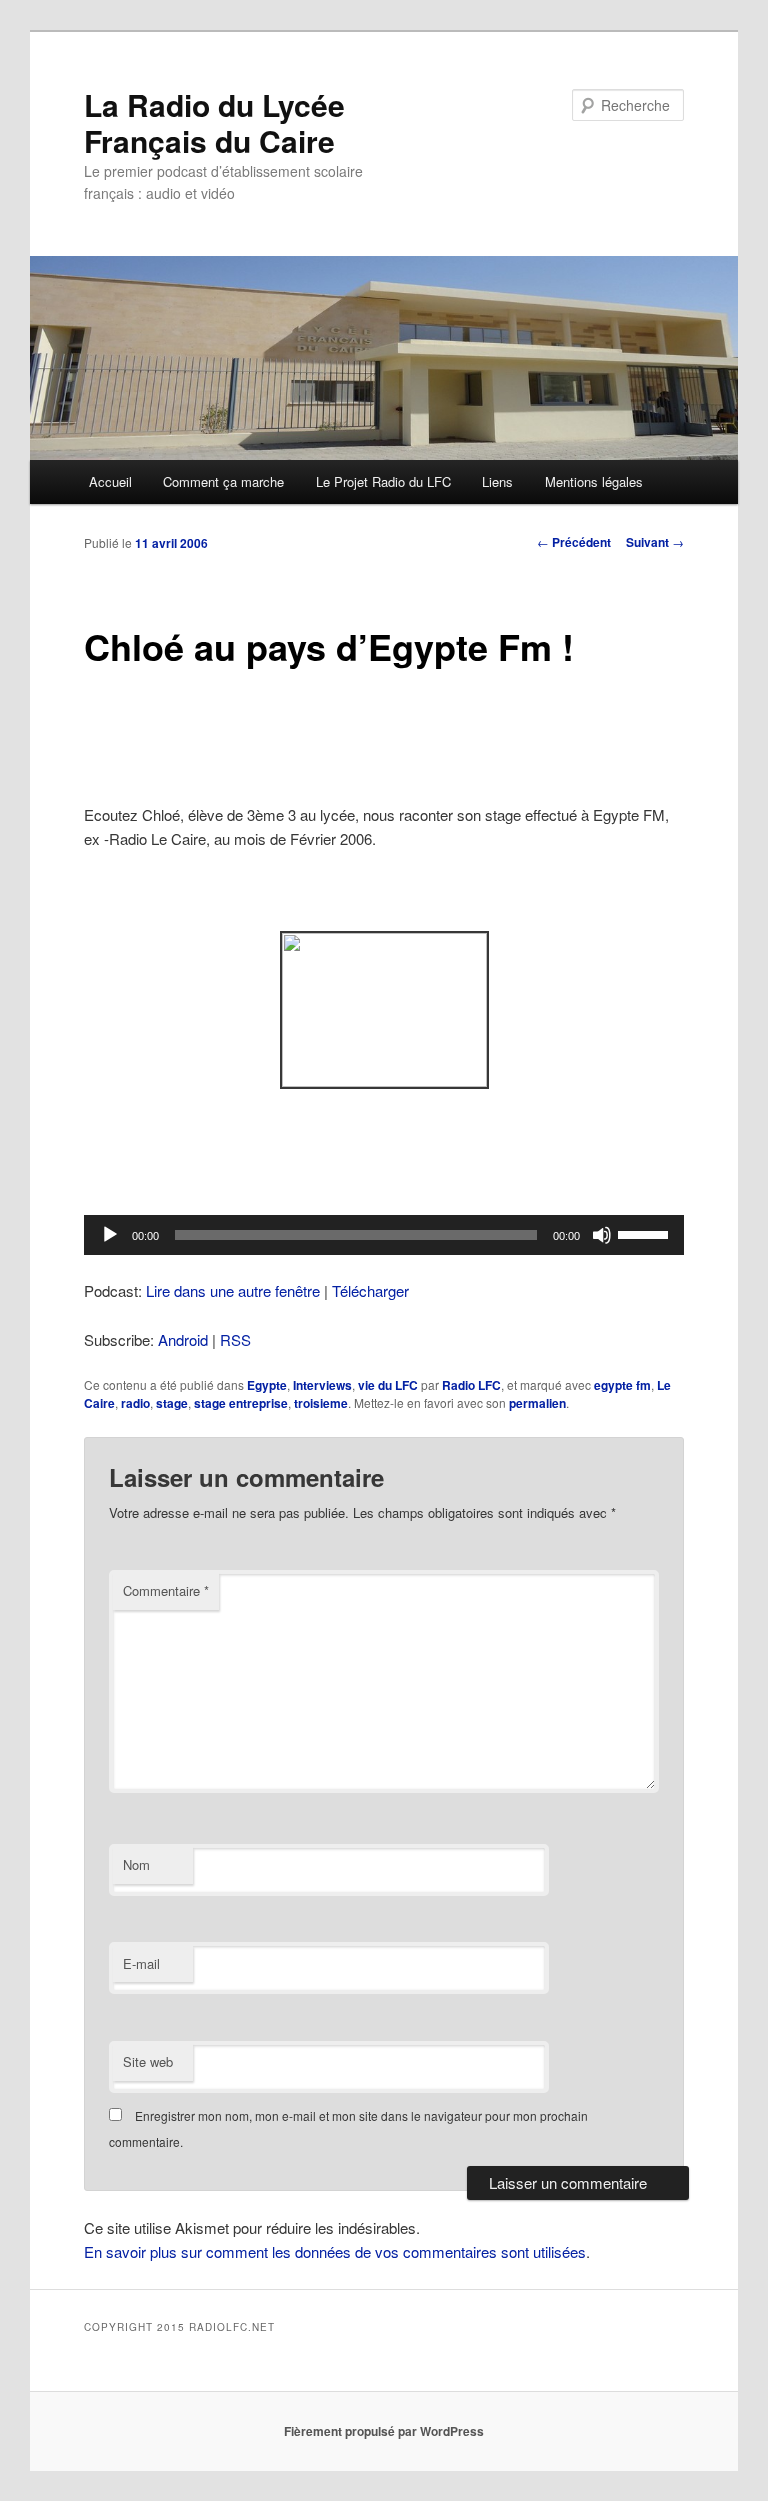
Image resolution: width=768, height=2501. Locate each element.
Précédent (574, 542)
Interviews (322, 1385)
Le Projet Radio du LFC (383, 481)
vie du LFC (388, 1385)
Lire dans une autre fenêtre (233, 1290)
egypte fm (622, 1385)
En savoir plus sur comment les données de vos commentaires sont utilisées (335, 2251)
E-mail (141, 1963)
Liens (497, 481)
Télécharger (370, 1290)
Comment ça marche (223, 481)
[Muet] (602, 1235)
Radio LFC (471, 1385)
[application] (384, 1235)
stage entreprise (241, 1403)
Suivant (655, 542)
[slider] (646, 1233)
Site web (148, 2061)
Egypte (267, 1385)
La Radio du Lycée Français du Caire (214, 122)
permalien (537, 1403)
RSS (235, 1339)
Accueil (110, 481)
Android (183, 1339)
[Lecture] (110, 1235)
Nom (136, 1864)
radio (135, 1403)
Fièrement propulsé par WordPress (384, 2431)
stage (172, 1403)
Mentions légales (594, 481)
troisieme (321, 1403)
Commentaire (166, 1590)
